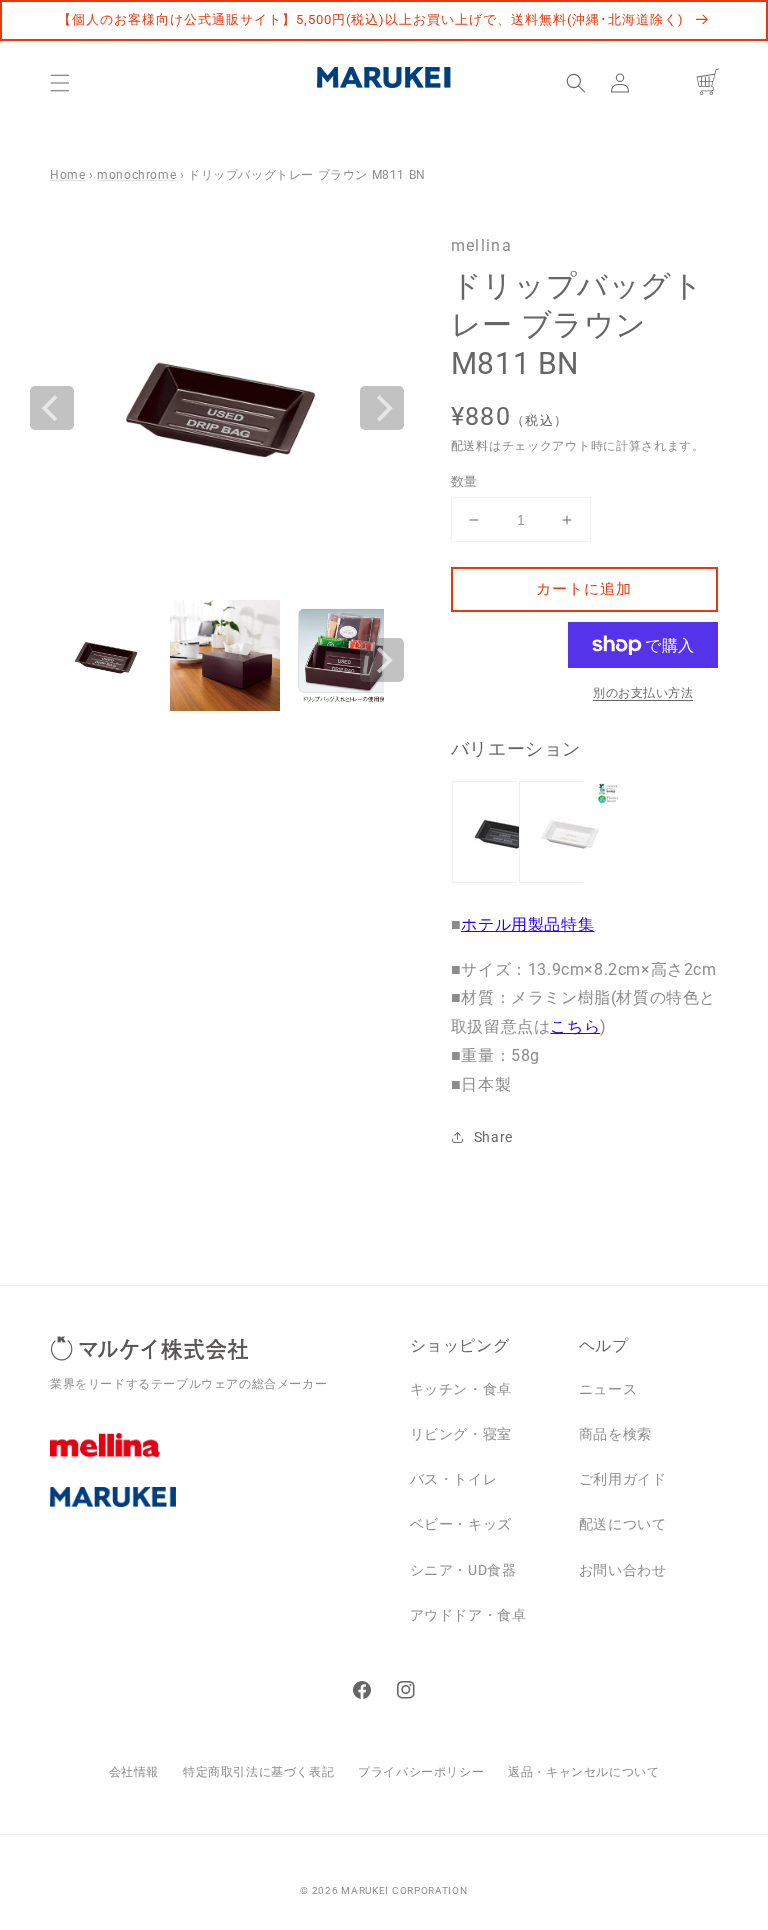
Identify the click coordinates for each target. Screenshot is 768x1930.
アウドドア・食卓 (468, 1615)
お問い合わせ (623, 1570)
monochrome (136, 175)
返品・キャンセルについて (583, 1772)
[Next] (382, 408)
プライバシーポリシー (421, 1772)
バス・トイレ (454, 1479)
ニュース (608, 1389)
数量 (464, 481)
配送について (623, 1524)
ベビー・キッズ (461, 1524)
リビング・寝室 (461, 1434)
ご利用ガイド (623, 1479)
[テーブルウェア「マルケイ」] (215, 1512)
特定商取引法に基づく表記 (258, 1772)
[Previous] (52, 408)
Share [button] (493, 1137)
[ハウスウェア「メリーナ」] (215, 1460)
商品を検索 (615, 1434)
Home (67, 175)
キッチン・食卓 (461, 1389)
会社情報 (134, 1772)
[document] (217, 408)
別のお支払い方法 (643, 693)
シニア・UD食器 (463, 1570)
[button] (60, 83)
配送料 (470, 446)
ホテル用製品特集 (527, 924)
